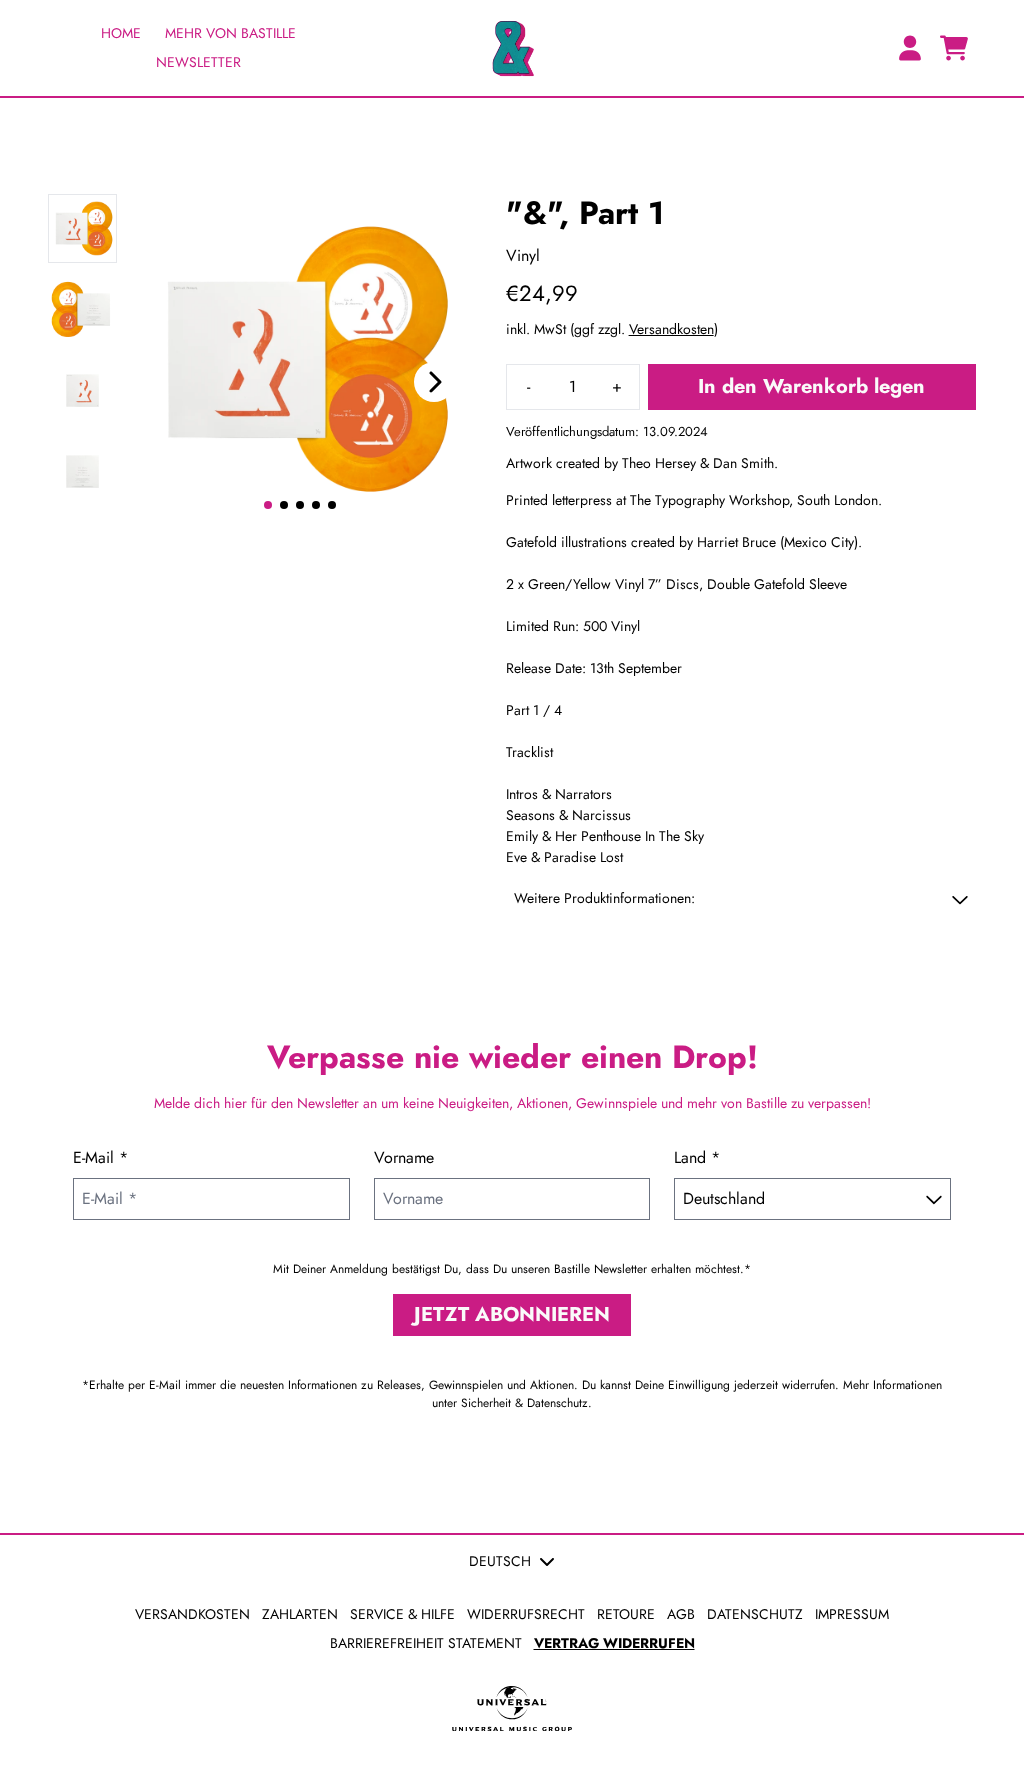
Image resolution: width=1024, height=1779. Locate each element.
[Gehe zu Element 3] (300, 505)
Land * (697, 1157)
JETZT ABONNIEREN (512, 1314)
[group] (82, 228)
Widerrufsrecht (526, 1614)
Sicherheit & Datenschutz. (526, 1403)
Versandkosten (671, 329)
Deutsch (500, 1561)
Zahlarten (300, 1614)
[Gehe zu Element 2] (284, 505)
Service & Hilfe (402, 1614)
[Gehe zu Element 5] (332, 505)
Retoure (626, 1614)
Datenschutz (755, 1614)
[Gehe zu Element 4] (316, 505)
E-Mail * (100, 1157)
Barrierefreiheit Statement (426, 1643)
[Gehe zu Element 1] (268, 505)
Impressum (852, 1614)
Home (121, 33)
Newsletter (198, 62)
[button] (741, 898)
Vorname (404, 1157)
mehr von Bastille (230, 33)
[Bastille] (512, 48)
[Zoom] (300, 359)
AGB (681, 1614)
